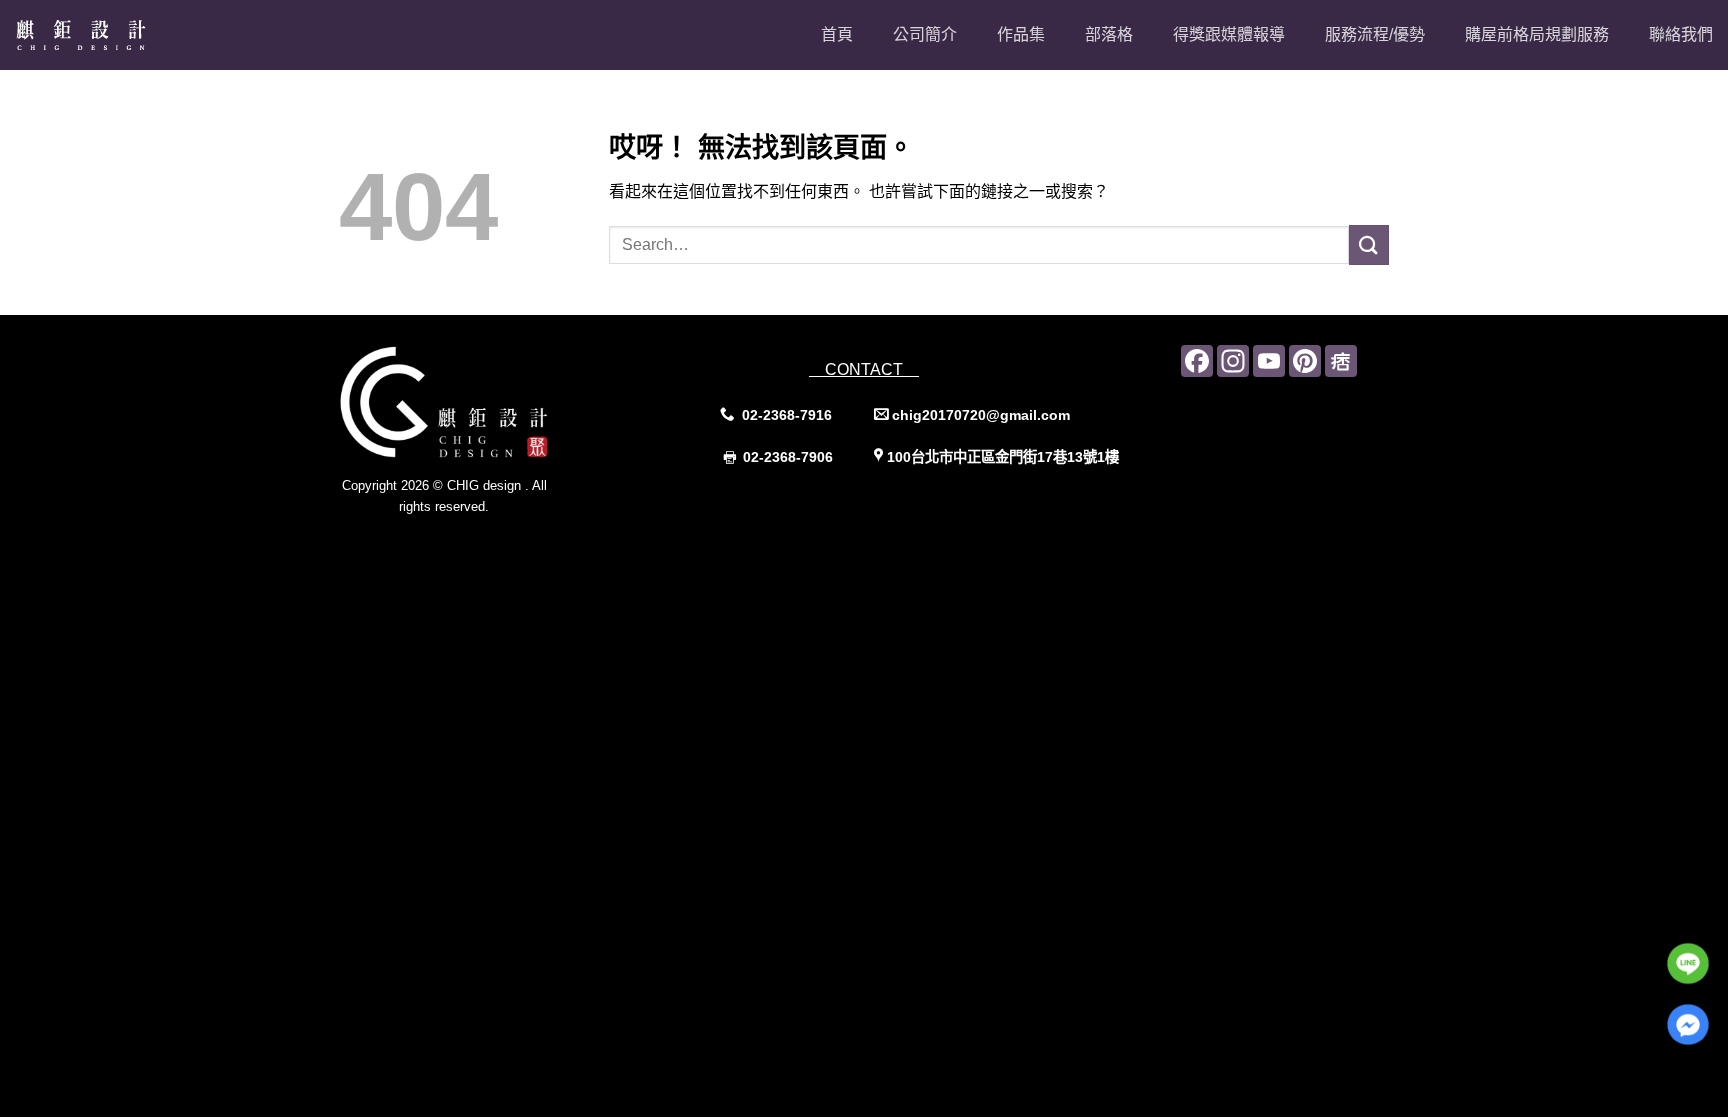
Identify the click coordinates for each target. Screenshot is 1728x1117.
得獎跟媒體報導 (1229, 34)
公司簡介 (925, 34)
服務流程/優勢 (1375, 34)
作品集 (1021, 34)
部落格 (1109, 34)
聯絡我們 (1681, 34)
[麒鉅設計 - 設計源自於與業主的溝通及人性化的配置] (115, 35)
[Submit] (1369, 244)
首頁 (837, 34)
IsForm (488, 546)
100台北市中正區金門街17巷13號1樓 (1003, 457)
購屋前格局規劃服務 (1537, 34)
